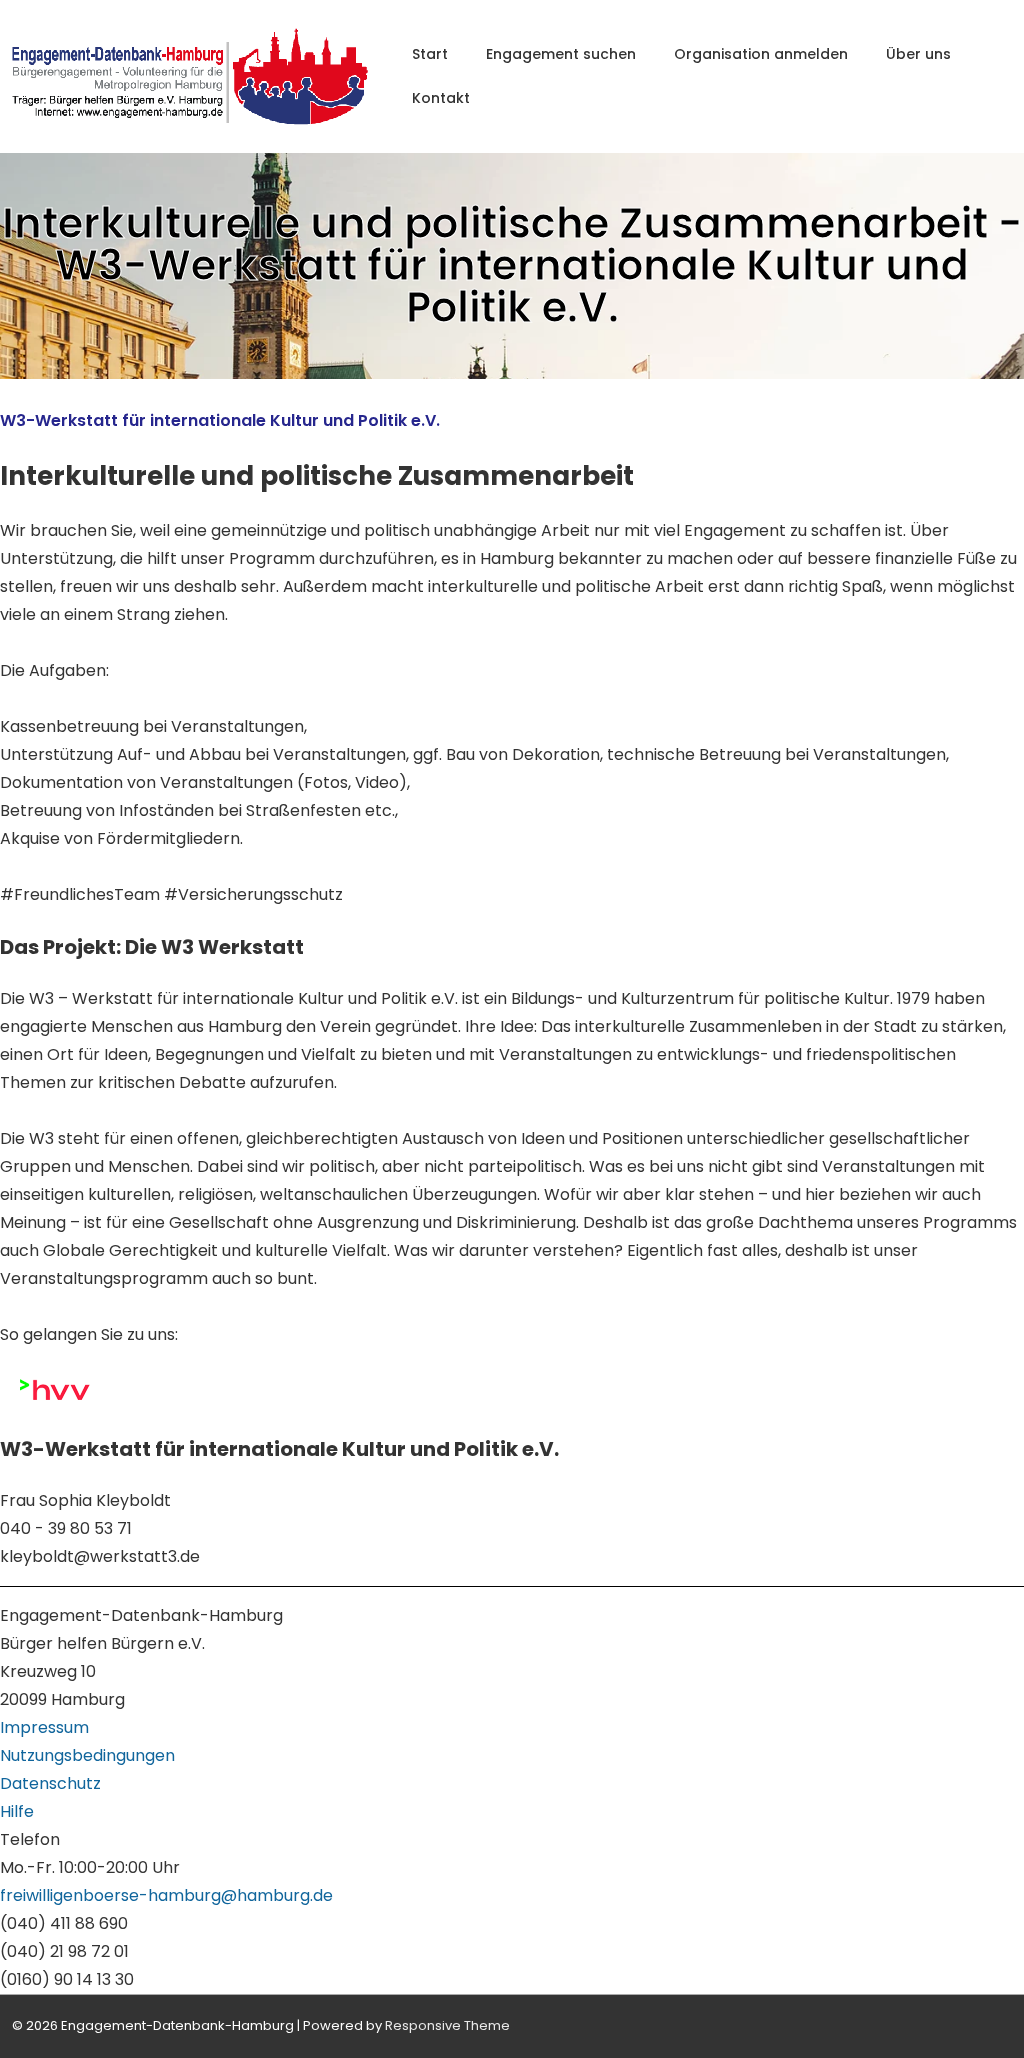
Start (430, 54)
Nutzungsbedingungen (87, 1755)
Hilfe (17, 1811)
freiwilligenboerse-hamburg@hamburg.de (166, 1895)
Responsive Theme (447, 2025)
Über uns (918, 54)
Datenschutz (50, 1783)
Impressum (44, 1727)
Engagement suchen (561, 54)
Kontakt (441, 98)
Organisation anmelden (761, 54)
